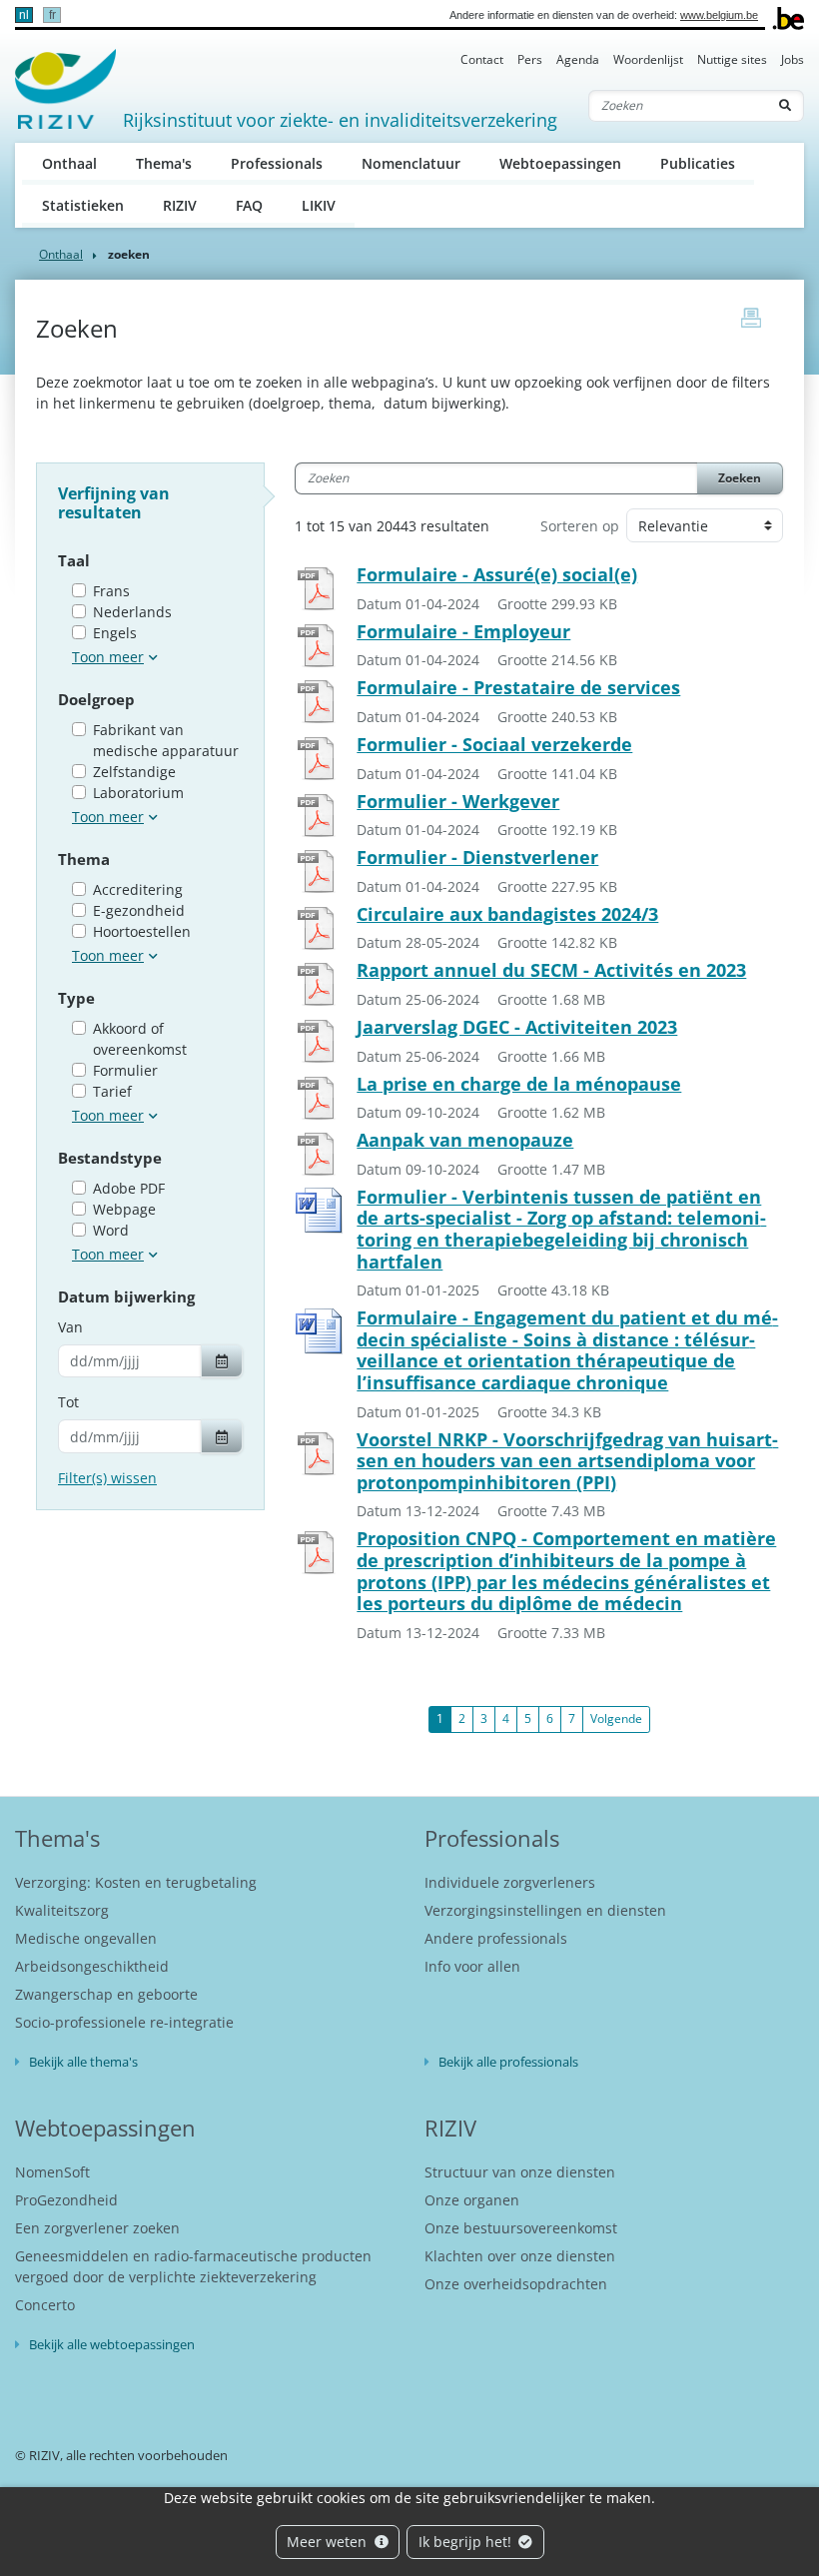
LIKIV (319, 205)
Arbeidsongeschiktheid (92, 1966)
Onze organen (472, 2200)
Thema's (164, 163)
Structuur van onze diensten (520, 2172)
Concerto (45, 2305)
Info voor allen (472, 1966)
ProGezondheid (66, 2200)
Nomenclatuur (411, 163)
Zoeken (740, 478)
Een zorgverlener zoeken (97, 2228)
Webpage (124, 1209)
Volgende (616, 1718)
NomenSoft (52, 2172)
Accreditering (138, 889)
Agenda (578, 59)
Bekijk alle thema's (83, 2062)
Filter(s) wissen (107, 1478)
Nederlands (132, 612)
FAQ (249, 205)
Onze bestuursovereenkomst (521, 2228)
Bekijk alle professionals (508, 2062)
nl (24, 15)
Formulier (125, 1070)
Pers (530, 59)
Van (70, 1327)
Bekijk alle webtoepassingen (112, 2344)
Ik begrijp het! (467, 2542)
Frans (111, 591)
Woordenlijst (648, 59)
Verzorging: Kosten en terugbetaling (136, 1882)
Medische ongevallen (86, 1938)
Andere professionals (496, 1938)
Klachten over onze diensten (520, 2256)
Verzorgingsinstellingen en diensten (545, 1910)
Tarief (112, 1091)
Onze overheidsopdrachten (516, 2284)
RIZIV (180, 205)
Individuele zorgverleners (510, 1882)
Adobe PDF (129, 1188)
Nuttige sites (732, 59)
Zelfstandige (134, 772)
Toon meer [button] (108, 657)
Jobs (793, 59)
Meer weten (329, 2542)
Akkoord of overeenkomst (140, 1039)
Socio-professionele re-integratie (124, 2022)
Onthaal (69, 163)
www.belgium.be (719, 15)
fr (52, 15)
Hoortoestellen (142, 931)
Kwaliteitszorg (62, 1910)
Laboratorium (138, 793)
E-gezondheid (139, 910)
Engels (115, 633)
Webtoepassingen (560, 163)
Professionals (277, 163)
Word (111, 1230)
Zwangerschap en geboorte (106, 1994)
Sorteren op (580, 526)
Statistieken (83, 205)
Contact (482, 59)
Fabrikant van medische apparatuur (166, 740)
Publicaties (698, 163)
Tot (68, 1402)
